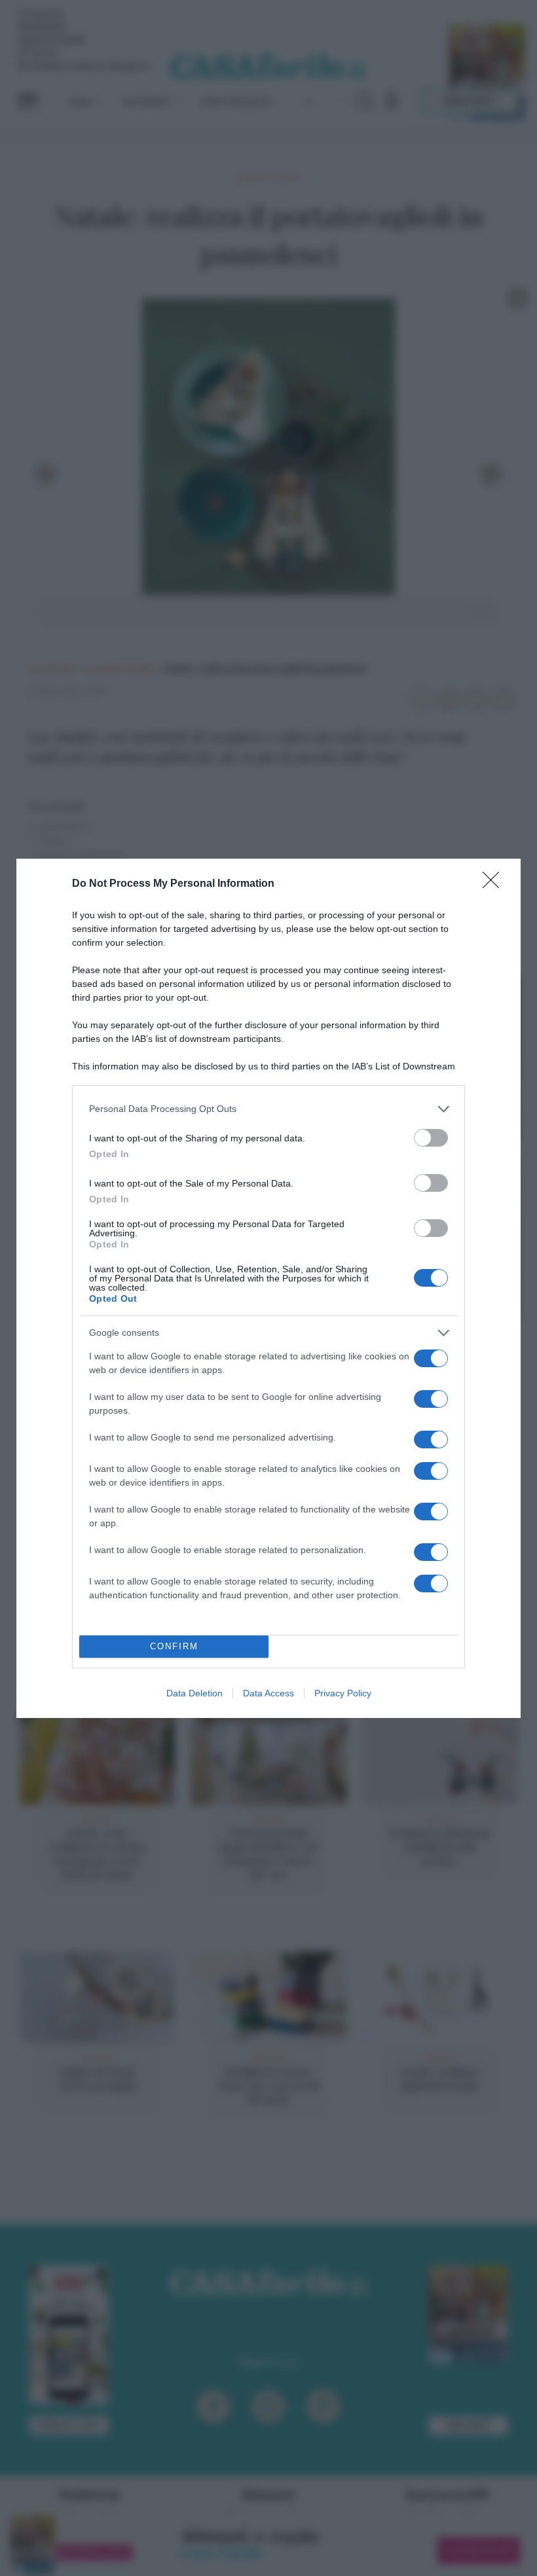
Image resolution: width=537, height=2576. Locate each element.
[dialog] (268, 1288)
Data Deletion (194, 1693)
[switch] (431, 1138)
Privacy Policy (343, 1693)
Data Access (268, 1693)
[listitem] (268, 1109)
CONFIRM (174, 1646)
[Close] (495, 884)
